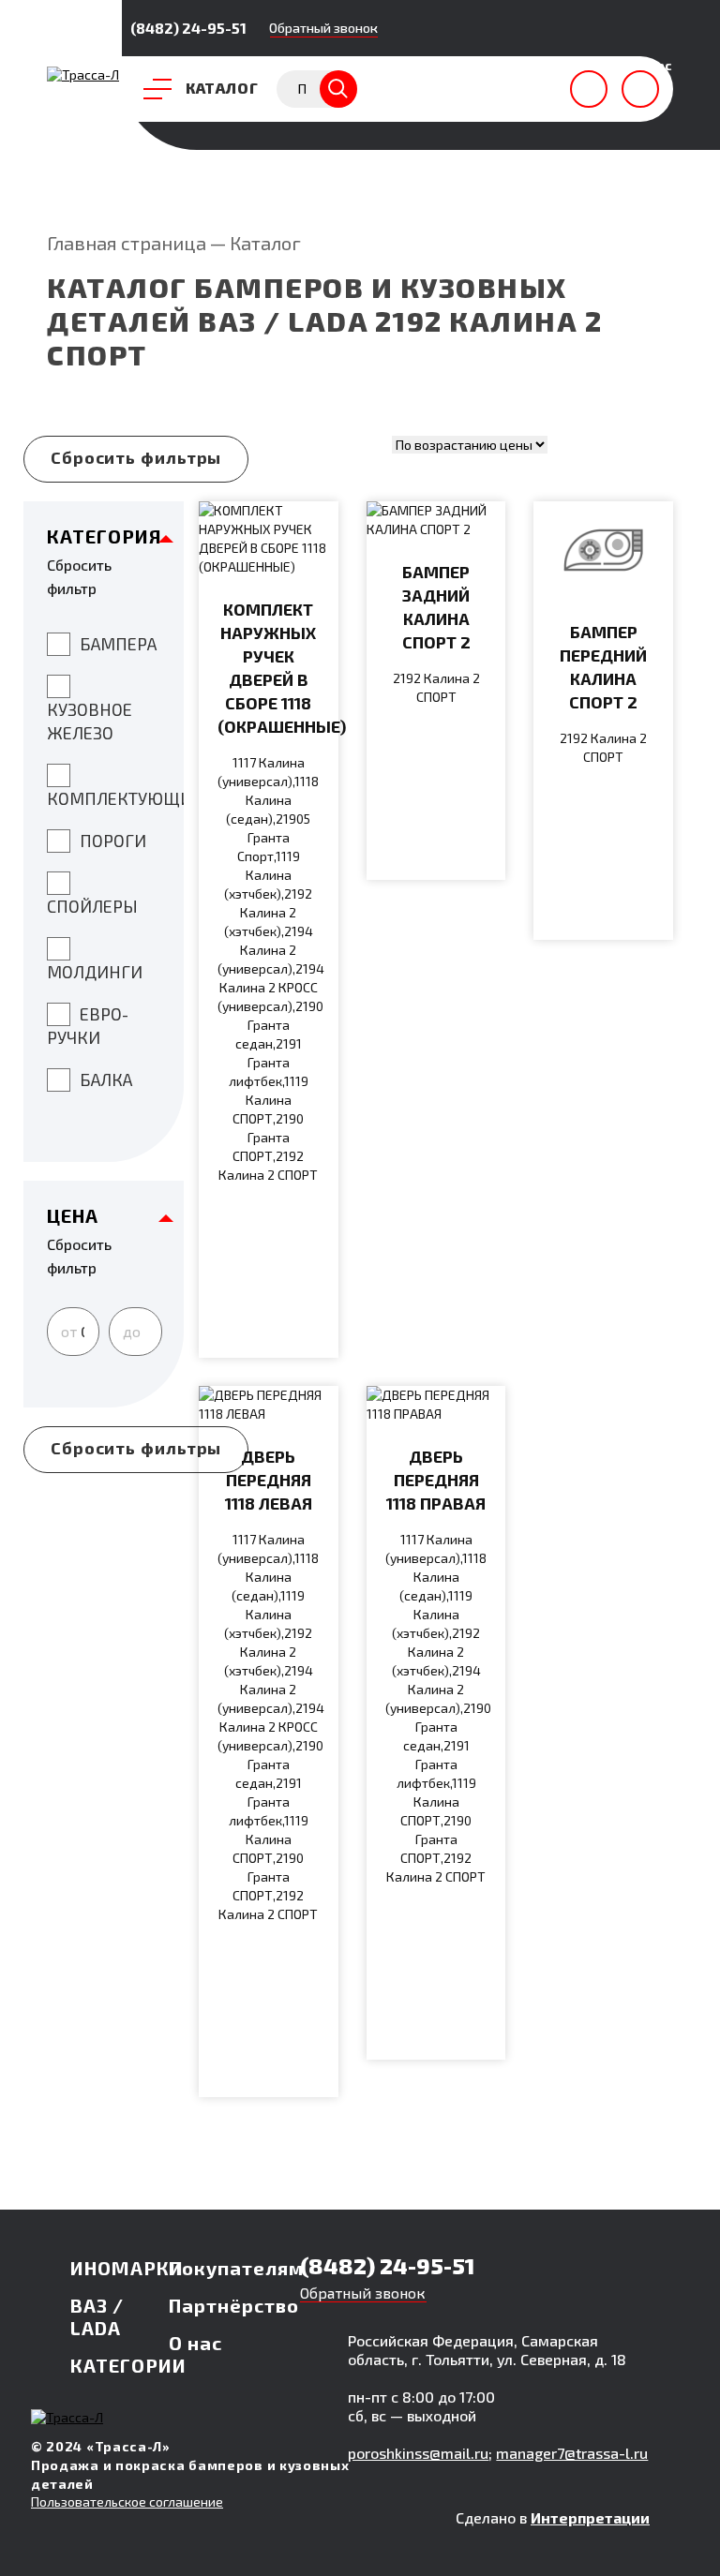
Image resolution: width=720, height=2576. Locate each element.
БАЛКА (106, 1080)
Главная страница (127, 243)
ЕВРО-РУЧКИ (88, 1026)
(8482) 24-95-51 (188, 28)
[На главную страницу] (83, 74)
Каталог (265, 243)
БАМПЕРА (118, 644)
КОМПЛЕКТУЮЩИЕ (115, 798)
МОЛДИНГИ (95, 972)
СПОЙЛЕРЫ (92, 906)
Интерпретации (590, 2517)
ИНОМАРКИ (127, 2268)
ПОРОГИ (113, 841)
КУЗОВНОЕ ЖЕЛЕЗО (90, 721)
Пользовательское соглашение (127, 2502)
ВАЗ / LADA (97, 2316)
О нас (195, 2343)
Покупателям (236, 2268)
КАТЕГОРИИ (128, 2365)
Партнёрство (234, 2305)
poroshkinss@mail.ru (418, 2453)
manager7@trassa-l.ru (572, 2453)
